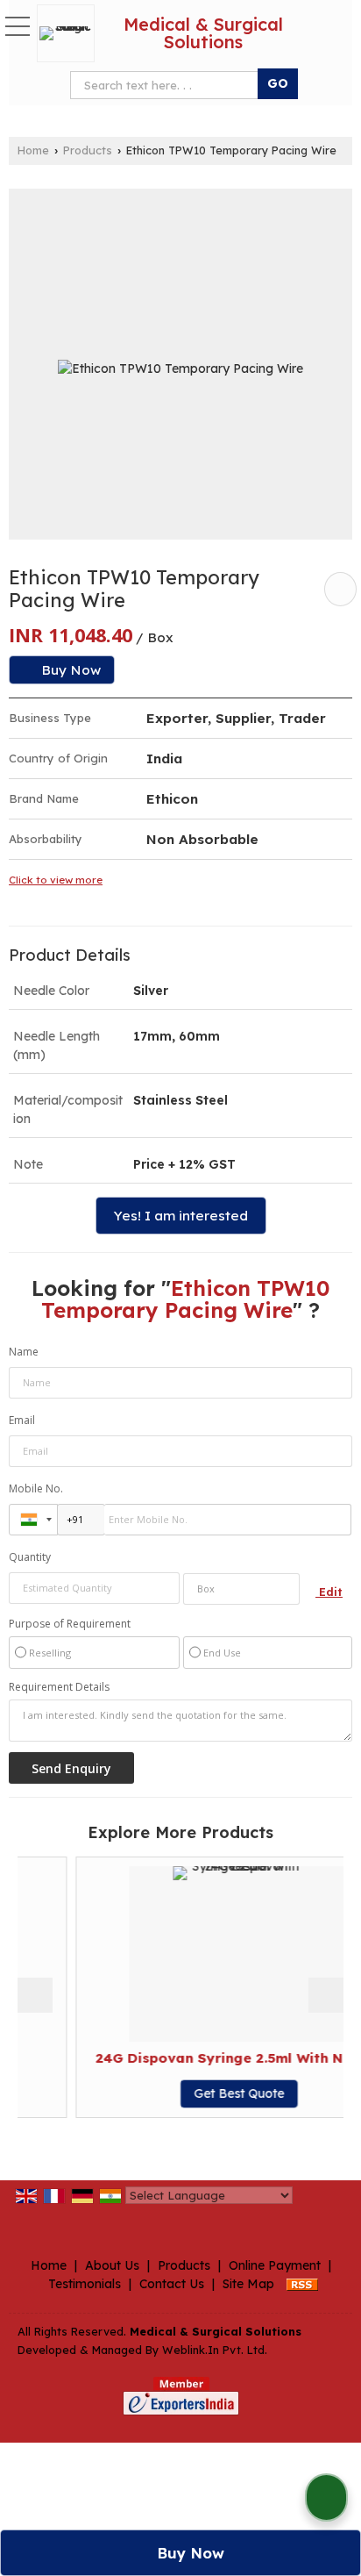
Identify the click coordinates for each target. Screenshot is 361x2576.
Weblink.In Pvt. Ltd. (215, 2350)
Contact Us (172, 2284)
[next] (326, 1995)
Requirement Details (59, 1687)
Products (88, 150)
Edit (329, 1592)
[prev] (35, 1995)
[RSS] (302, 2284)
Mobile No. (36, 1488)
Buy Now (69, 670)
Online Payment (275, 2265)
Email (22, 1420)
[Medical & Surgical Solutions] (70, 33)
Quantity (30, 1557)
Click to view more (56, 880)
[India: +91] (33, 1520)
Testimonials (85, 2284)
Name (24, 1352)
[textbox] (241, 1589)
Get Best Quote (212, 2093)
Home (33, 150)
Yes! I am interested (181, 1216)
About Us (112, 2265)
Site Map (248, 2284)
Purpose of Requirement (70, 1624)
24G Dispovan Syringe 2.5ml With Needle (212, 2058)
